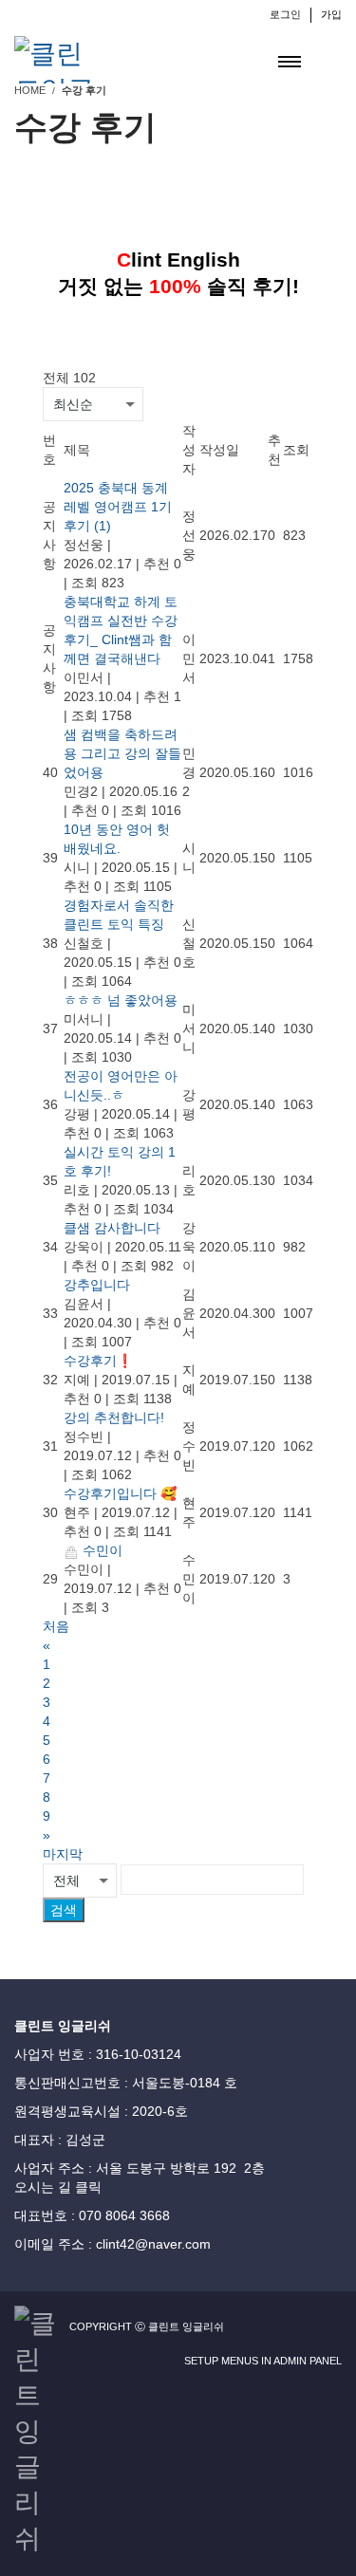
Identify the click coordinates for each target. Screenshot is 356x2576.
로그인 (285, 14)
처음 (56, 1626)
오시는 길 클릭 (58, 2187)
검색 (64, 1910)
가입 (331, 14)
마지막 (63, 1854)
